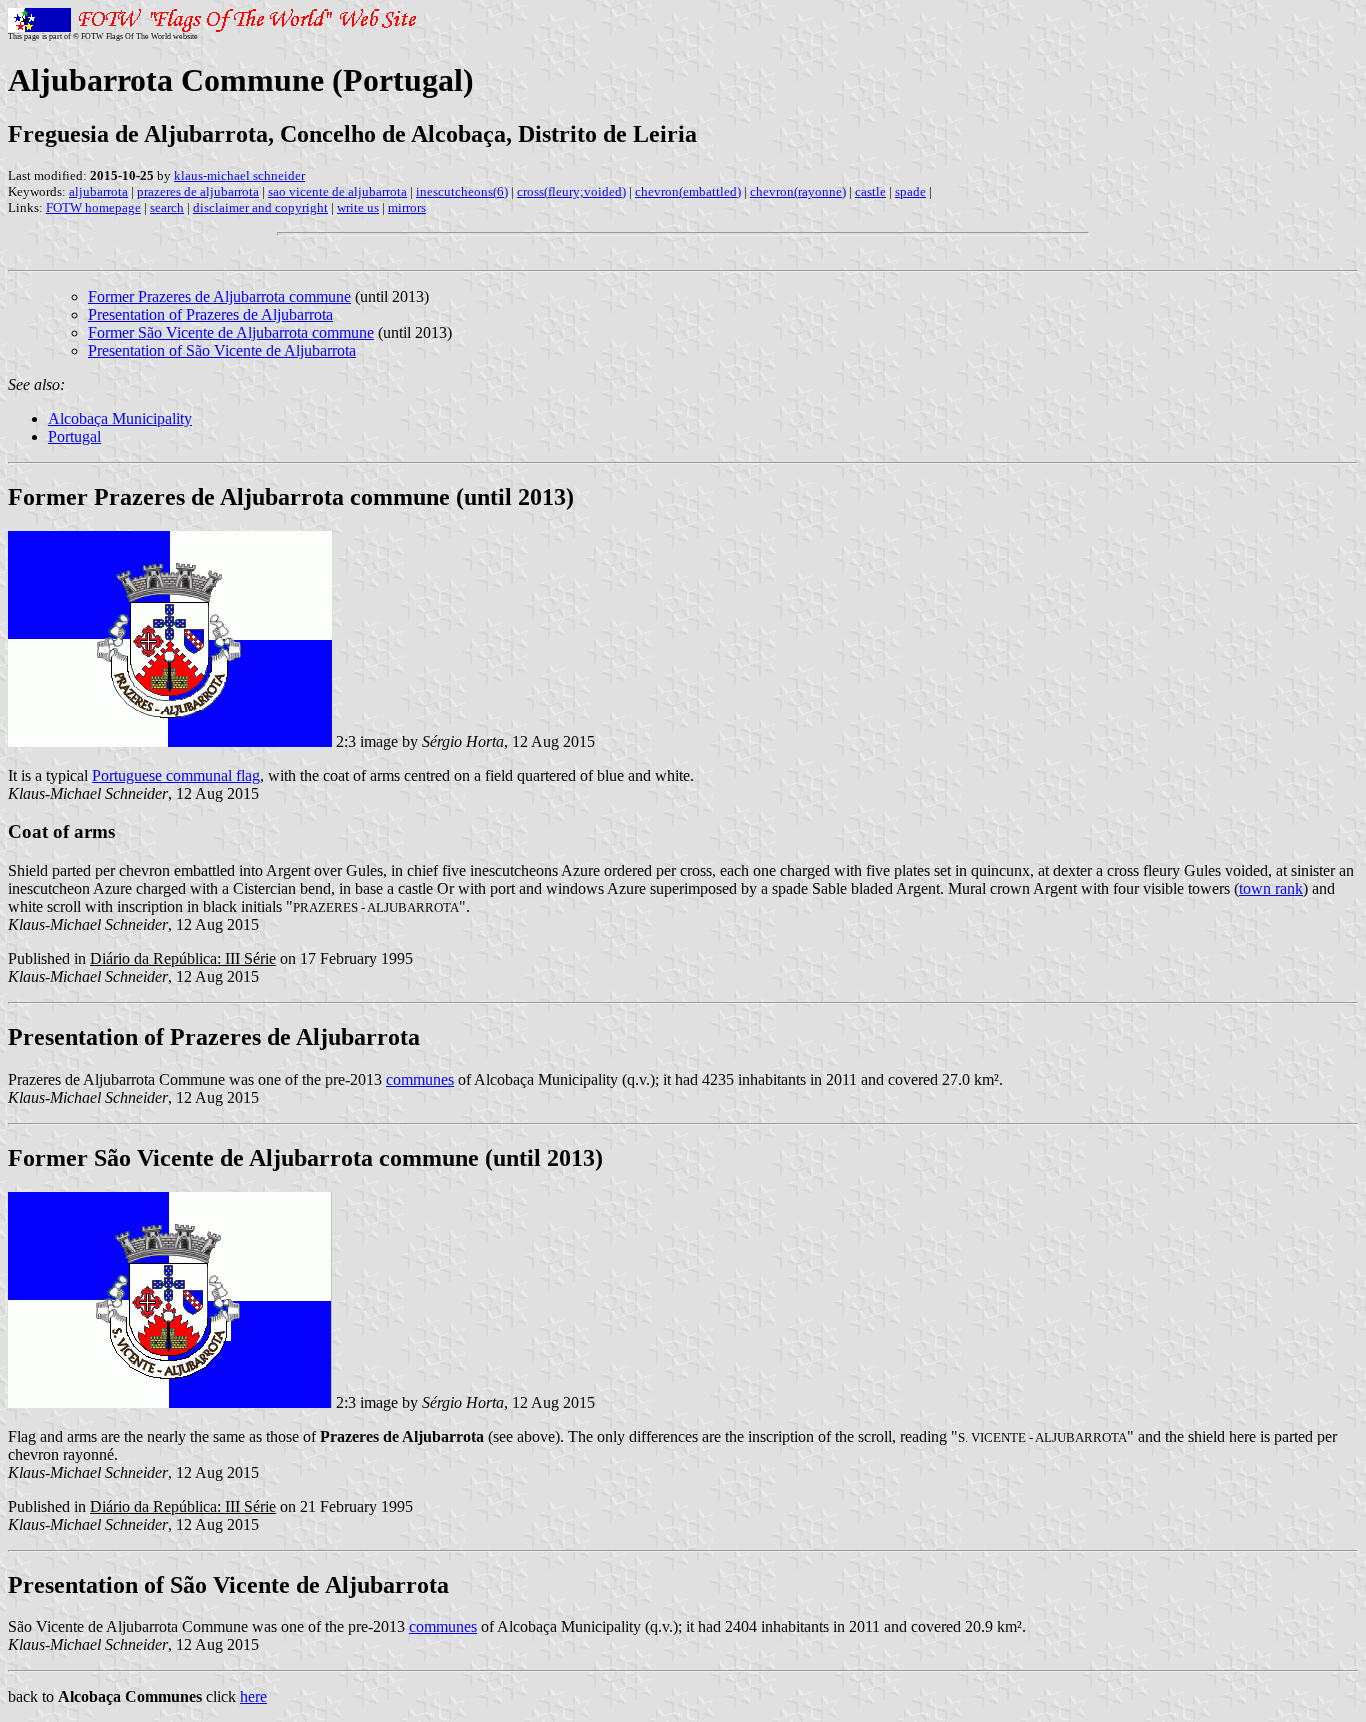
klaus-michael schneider (239, 175)
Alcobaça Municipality (120, 418)
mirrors (407, 207)
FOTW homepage (93, 207)
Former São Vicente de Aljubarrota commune (231, 332)
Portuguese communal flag (176, 775)
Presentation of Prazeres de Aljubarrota (210, 314)
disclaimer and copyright (260, 207)
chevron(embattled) (688, 191)
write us (358, 207)
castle (870, 191)
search (167, 207)
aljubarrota (98, 191)
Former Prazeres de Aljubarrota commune (219, 296)
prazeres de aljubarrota (198, 191)
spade (910, 191)
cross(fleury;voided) (571, 191)
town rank (1271, 888)
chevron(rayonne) (798, 191)
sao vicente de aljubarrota (337, 191)
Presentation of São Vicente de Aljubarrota (222, 350)
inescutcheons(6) (462, 191)
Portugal (74, 436)
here (253, 1696)
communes (420, 1079)
